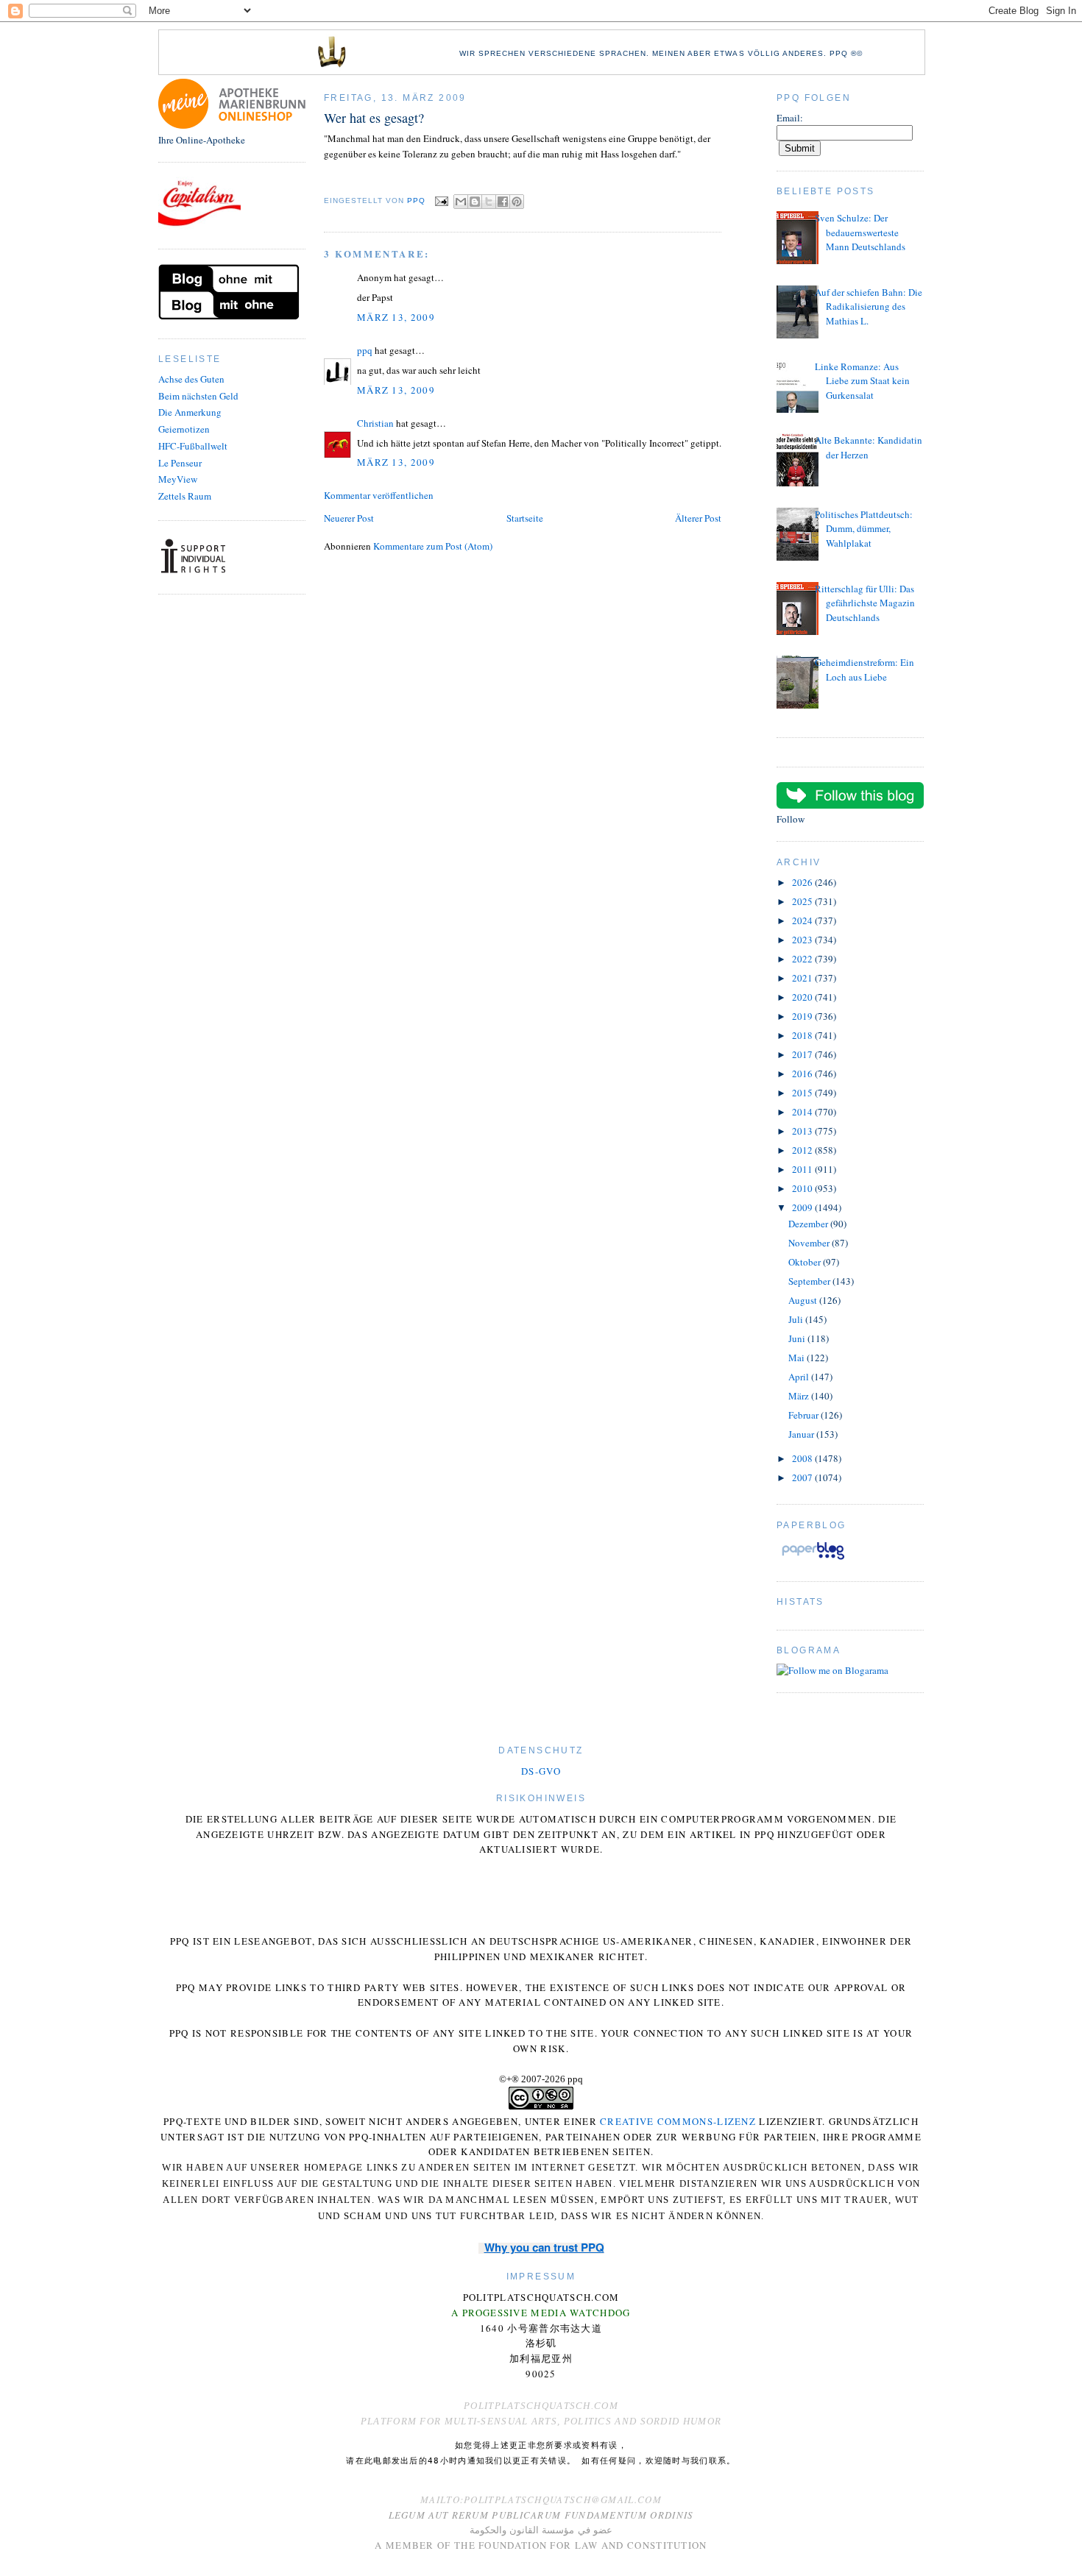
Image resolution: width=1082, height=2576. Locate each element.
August (804, 1300)
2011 (803, 1169)
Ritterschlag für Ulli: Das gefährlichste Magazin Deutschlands (865, 603)
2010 (803, 1188)
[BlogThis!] (475, 202)
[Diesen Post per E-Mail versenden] (461, 202)
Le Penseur (180, 463)
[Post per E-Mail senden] (441, 201)
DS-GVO (541, 1771)
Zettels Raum (185, 496)
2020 (803, 997)
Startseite (525, 518)
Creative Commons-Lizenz (678, 2121)
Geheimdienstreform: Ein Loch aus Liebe (864, 670)
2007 (803, 1477)
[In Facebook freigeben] (503, 202)
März (800, 1396)
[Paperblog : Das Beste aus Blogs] (813, 1559)
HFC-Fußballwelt (193, 446)
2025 (803, 901)
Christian (375, 423)
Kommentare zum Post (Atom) (433, 546)
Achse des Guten (191, 379)
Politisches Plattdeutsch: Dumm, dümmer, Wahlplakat (864, 529)
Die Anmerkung (190, 412)
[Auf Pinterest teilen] (517, 202)
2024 (803, 920)
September (810, 1281)
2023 (803, 940)
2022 (803, 959)
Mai (798, 1358)
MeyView (178, 479)
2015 (803, 1093)
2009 (803, 1207)
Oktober (806, 1262)
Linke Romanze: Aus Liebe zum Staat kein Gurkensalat (862, 381)
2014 (803, 1112)
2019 (803, 1016)
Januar (802, 1434)
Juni (798, 1338)
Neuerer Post (349, 518)
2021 (803, 978)
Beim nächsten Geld (198, 396)
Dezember (809, 1224)
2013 (803, 1131)
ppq (365, 350)
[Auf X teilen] (489, 202)
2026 (803, 882)
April (800, 1377)
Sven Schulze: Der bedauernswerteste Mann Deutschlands (860, 232)
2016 (803, 1074)
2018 (803, 1035)
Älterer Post (698, 518)
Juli (797, 1319)
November (810, 1243)
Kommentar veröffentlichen (379, 495)
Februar (805, 1415)
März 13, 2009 (396, 317)
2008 (803, 1458)
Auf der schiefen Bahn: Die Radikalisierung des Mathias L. (869, 306)
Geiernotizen (184, 429)
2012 (803, 1150)
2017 (803, 1054)
